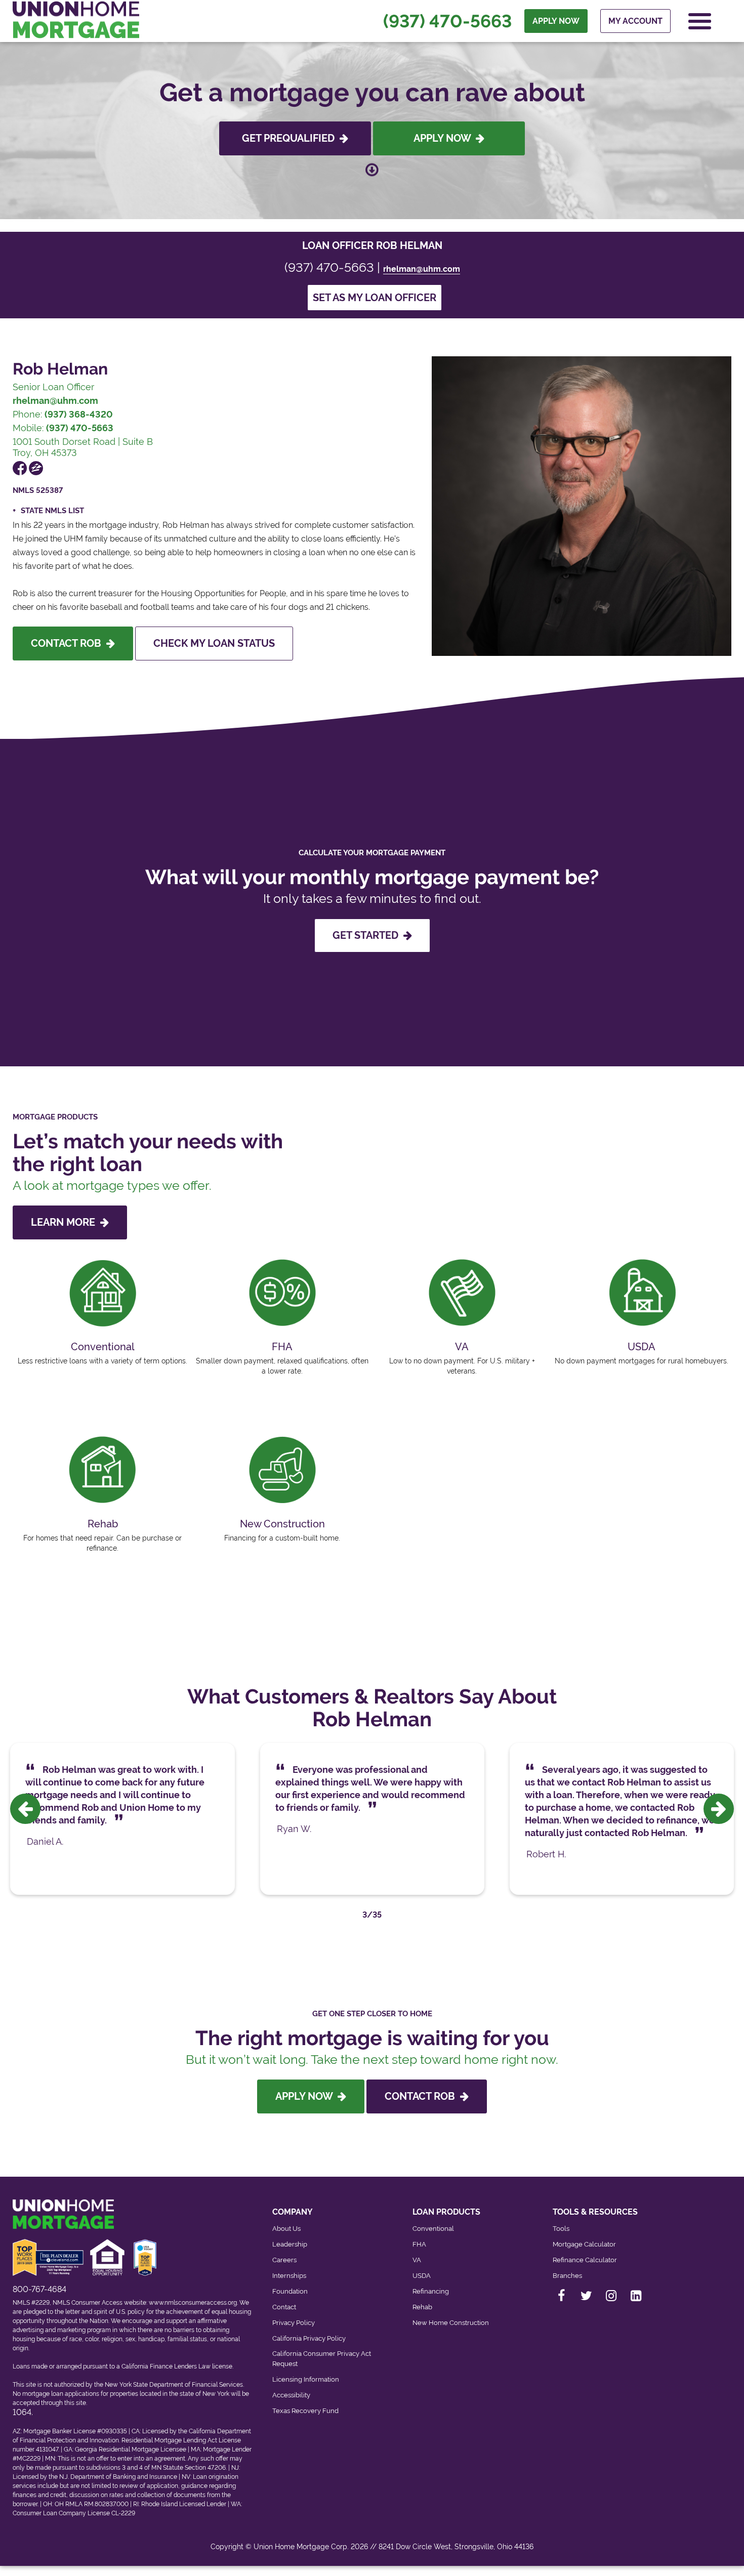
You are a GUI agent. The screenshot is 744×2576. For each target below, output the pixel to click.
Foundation (290, 2291)
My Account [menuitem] (635, 21)
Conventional (433, 2229)
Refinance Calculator (585, 2260)
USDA (422, 2276)
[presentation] (25, 1809)
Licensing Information (306, 2379)
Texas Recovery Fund (305, 2411)
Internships (289, 2276)
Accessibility (291, 2395)
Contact (284, 2307)
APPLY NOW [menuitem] (556, 21)
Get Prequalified (291, 138)
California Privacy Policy (309, 2338)
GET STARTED (368, 935)
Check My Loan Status (214, 643)
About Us (286, 2229)
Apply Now (445, 138)
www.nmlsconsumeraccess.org (193, 2303)
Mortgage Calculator (584, 2244)
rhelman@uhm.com (422, 269)
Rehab (422, 2307)
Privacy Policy (294, 2323)
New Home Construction (451, 2323)
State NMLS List (52, 511)
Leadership (290, 2244)
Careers (284, 2260)
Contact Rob (69, 643)
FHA (419, 2244)
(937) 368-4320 (79, 414)
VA (417, 2260)
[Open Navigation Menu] (700, 21)
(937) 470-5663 (447, 21)
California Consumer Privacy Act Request (322, 2359)
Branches (567, 2276)
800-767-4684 (39, 2289)
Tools (561, 2229)
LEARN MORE (66, 1222)
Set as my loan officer (375, 298)
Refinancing (431, 2291)
